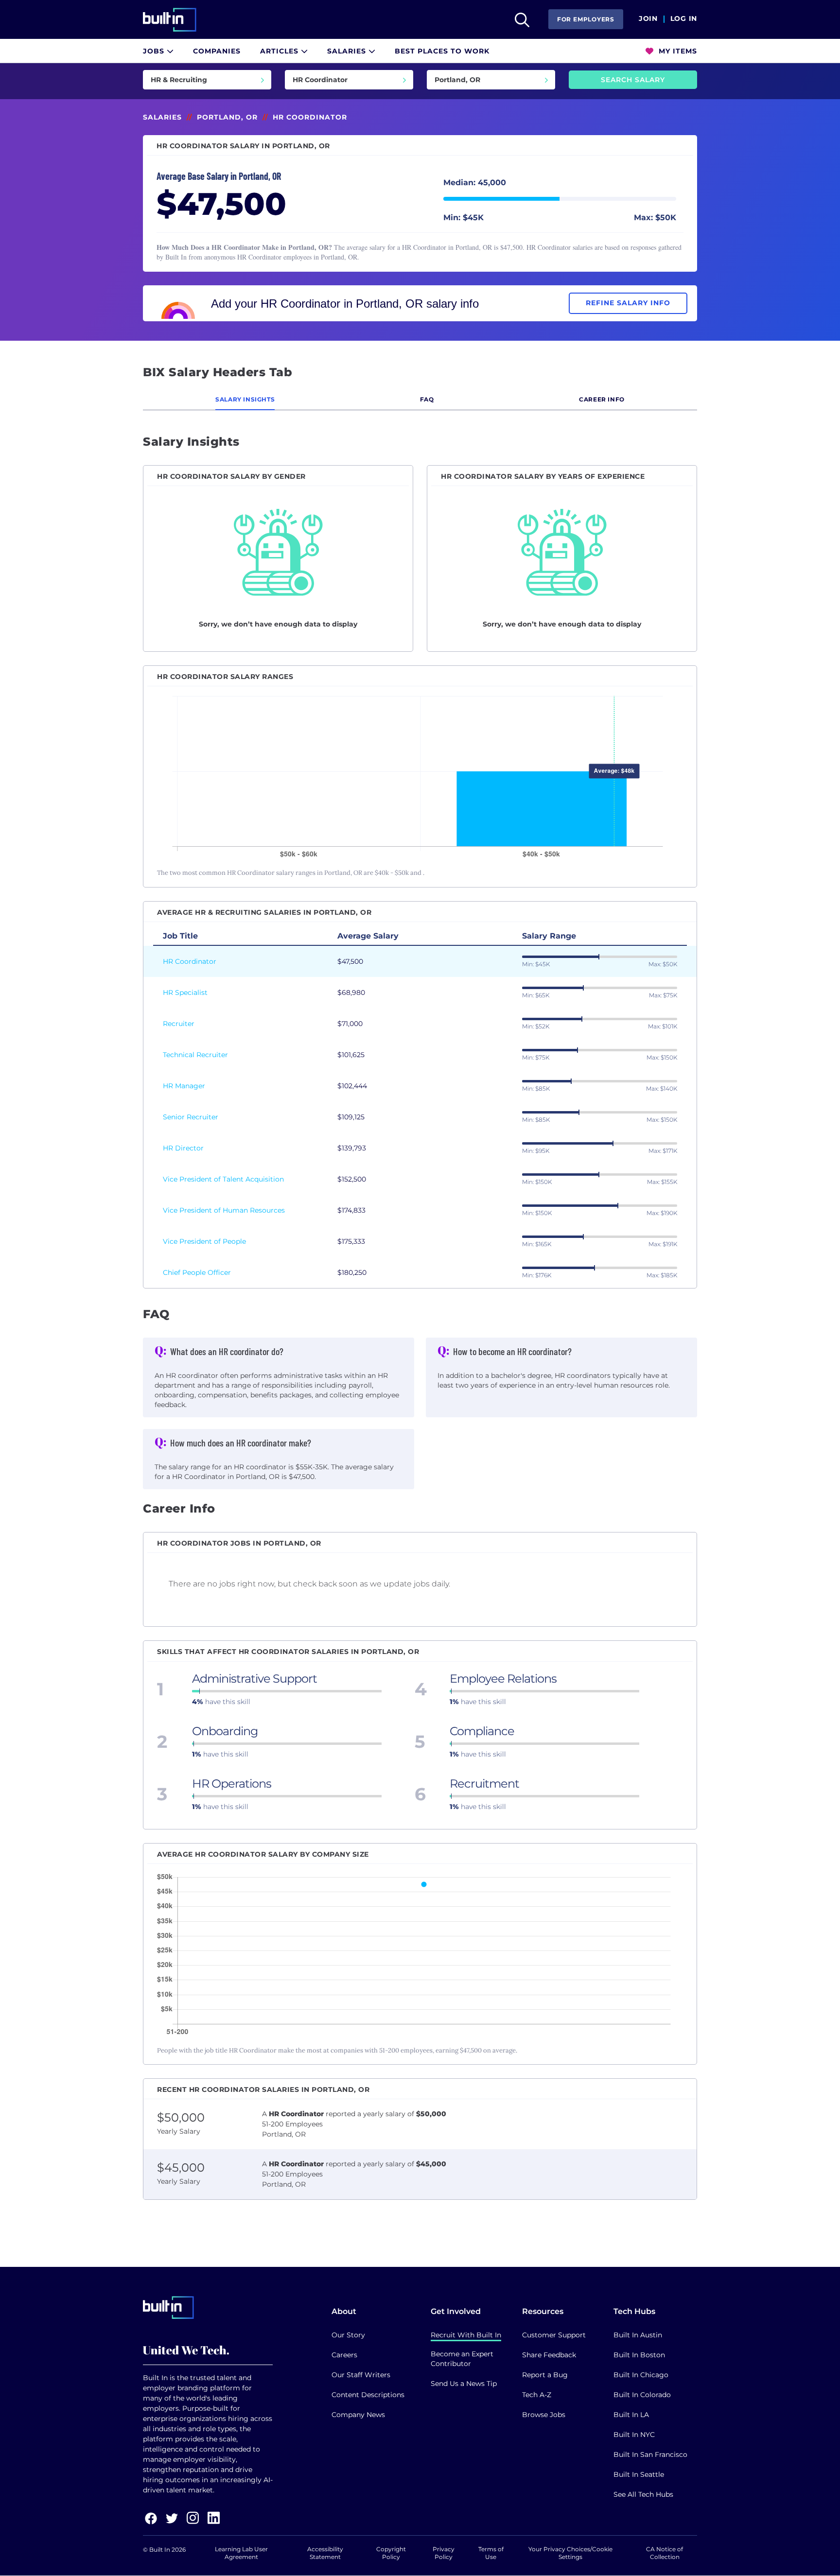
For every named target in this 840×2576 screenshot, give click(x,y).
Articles (280, 51)
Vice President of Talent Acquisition (223, 1179)
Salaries (348, 51)
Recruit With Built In (466, 2335)
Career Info (602, 399)
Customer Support (554, 2335)
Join (648, 19)
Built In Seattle (639, 2474)
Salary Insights (245, 399)
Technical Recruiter (195, 1055)
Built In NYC (634, 2435)
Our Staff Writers (361, 2375)
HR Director (183, 1148)
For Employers (586, 19)
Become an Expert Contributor (462, 2359)
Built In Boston (639, 2355)
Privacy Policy (444, 2553)
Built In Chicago (641, 2375)
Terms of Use (491, 2553)
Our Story (348, 2335)
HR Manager (184, 1086)
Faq (427, 399)
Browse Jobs (544, 2415)
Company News (358, 2415)
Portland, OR (227, 117)
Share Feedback (549, 2355)
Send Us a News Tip (464, 2384)
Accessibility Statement (325, 2553)
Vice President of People (204, 1241)
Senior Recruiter (191, 1117)
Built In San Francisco (650, 2454)
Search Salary (633, 80)
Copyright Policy (391, 2553)
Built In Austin (638, 2335)
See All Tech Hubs (643, 2494)
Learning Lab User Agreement (241, 2553)
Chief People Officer (197, 1272)
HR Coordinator (190, 961)
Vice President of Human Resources (224, 1210)
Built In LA (631, 2415)
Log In (684, 19)
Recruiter (179, 1024)
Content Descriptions (368, 2395)
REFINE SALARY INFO (628, 303)
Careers (344, 2355)
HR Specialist (185, 992)
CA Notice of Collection (665, 2553)
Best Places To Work (442, 51)
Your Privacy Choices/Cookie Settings (570, 2553)
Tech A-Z (537, 2395)
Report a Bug (545, 2375)
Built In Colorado (642, 2395)
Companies (217, 51)
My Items (677, 51)
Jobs (155, 51)
